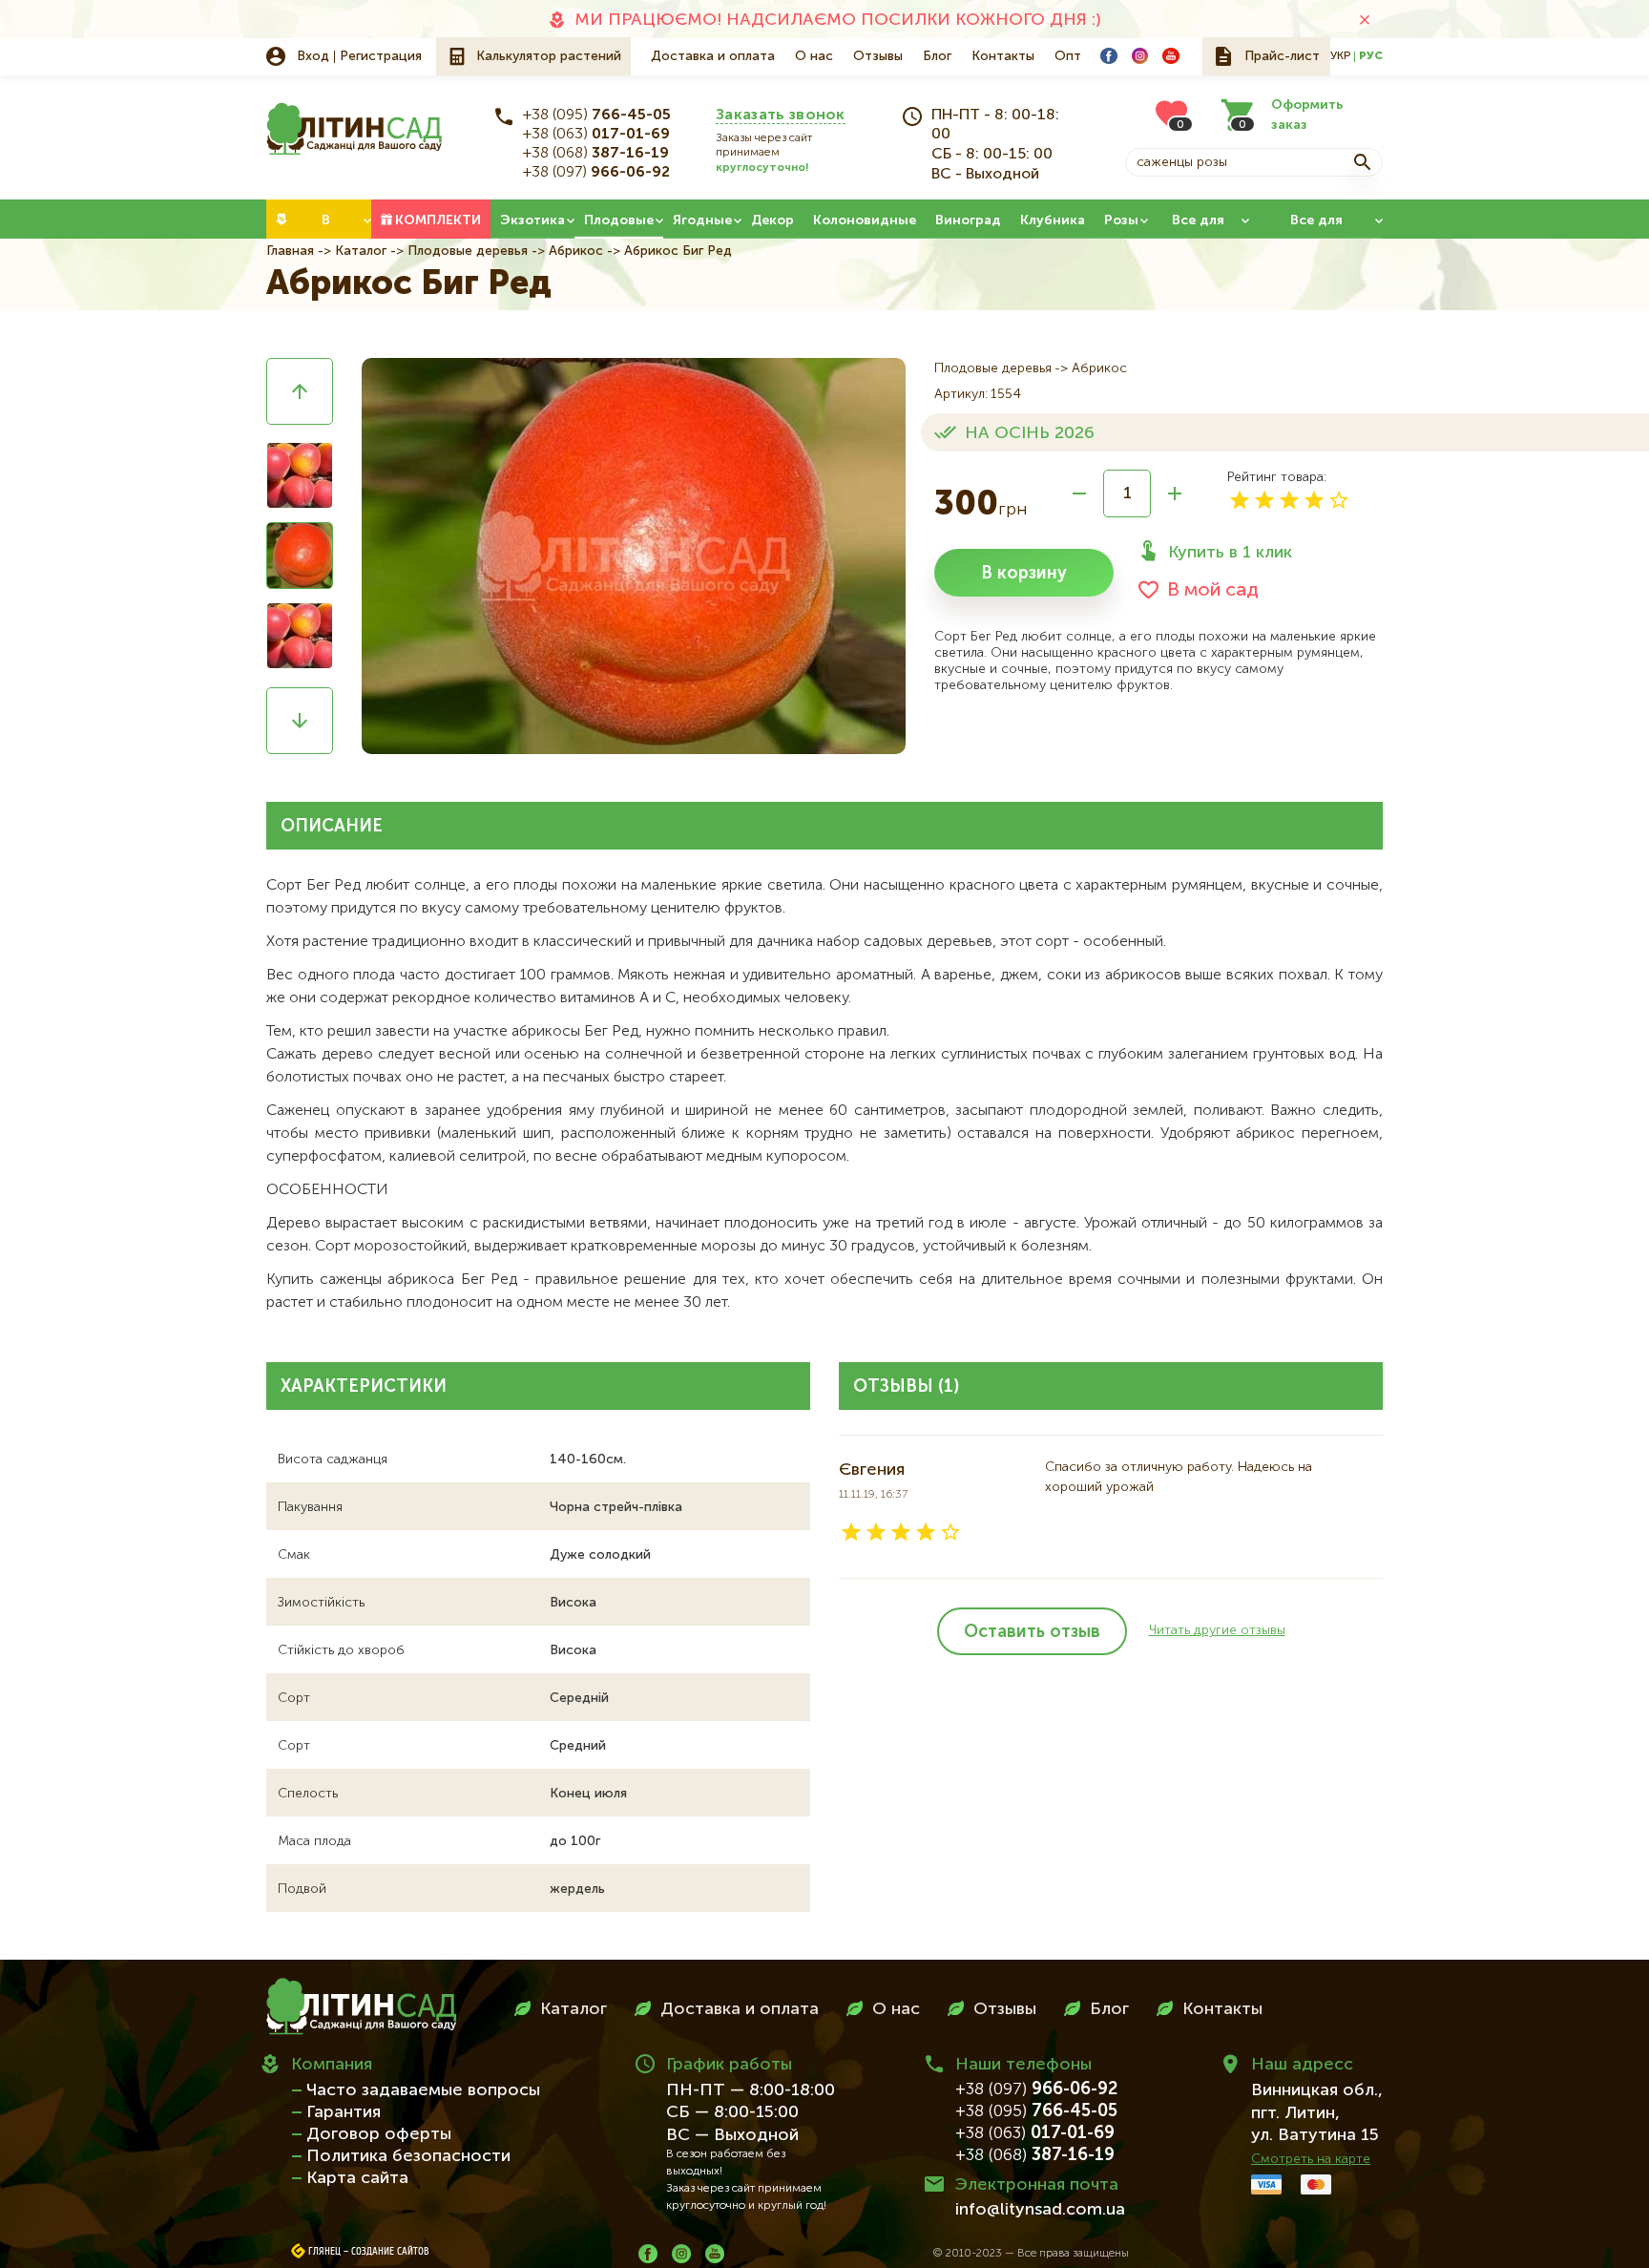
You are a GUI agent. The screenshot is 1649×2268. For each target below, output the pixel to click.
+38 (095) (597, 115)
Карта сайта (357, 2178)
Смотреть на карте (1311, 2159)
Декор (772, 220)
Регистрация (381, 56)
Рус (1371, 56)
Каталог (361, 251)
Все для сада (1198, 226)
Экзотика (532, 220)
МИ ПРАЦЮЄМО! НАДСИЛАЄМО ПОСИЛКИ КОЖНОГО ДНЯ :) (838, 20)
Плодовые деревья (468, 251)
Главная (290, 251)
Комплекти (438, 220)
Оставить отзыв (1032, 1632)
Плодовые (619, 220)
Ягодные (702, 220)
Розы (1121, 220)
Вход (313, 56)
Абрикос (576, 251)
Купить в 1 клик (1230, 553)
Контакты (1003, 56)
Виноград (968, 220)
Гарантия (344, 2112)
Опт (1068, 56)
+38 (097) (596, 173)
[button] (300, 391)
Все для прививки (1316, 226)
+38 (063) (596, 135)
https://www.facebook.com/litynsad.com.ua (1109, 56)
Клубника (1053, 220)
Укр (1340, 56)
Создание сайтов (390, 2252)
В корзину (1024, 574)
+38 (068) (596, 154)
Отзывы (878, 56)
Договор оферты (379, 2134)
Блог (937, 56)
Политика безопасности (408, 2156)
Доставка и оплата (713, 56)
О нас (814, 56)
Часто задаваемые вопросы (423, 2090)
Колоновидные (865, 220)
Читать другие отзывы (1217, 1630)
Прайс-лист (1282, 56)
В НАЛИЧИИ (325, 226)
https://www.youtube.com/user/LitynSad (1171, 56)
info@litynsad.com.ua (1040, 2210)
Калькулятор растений (549, 56)
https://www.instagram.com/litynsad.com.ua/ (1140, 56)
